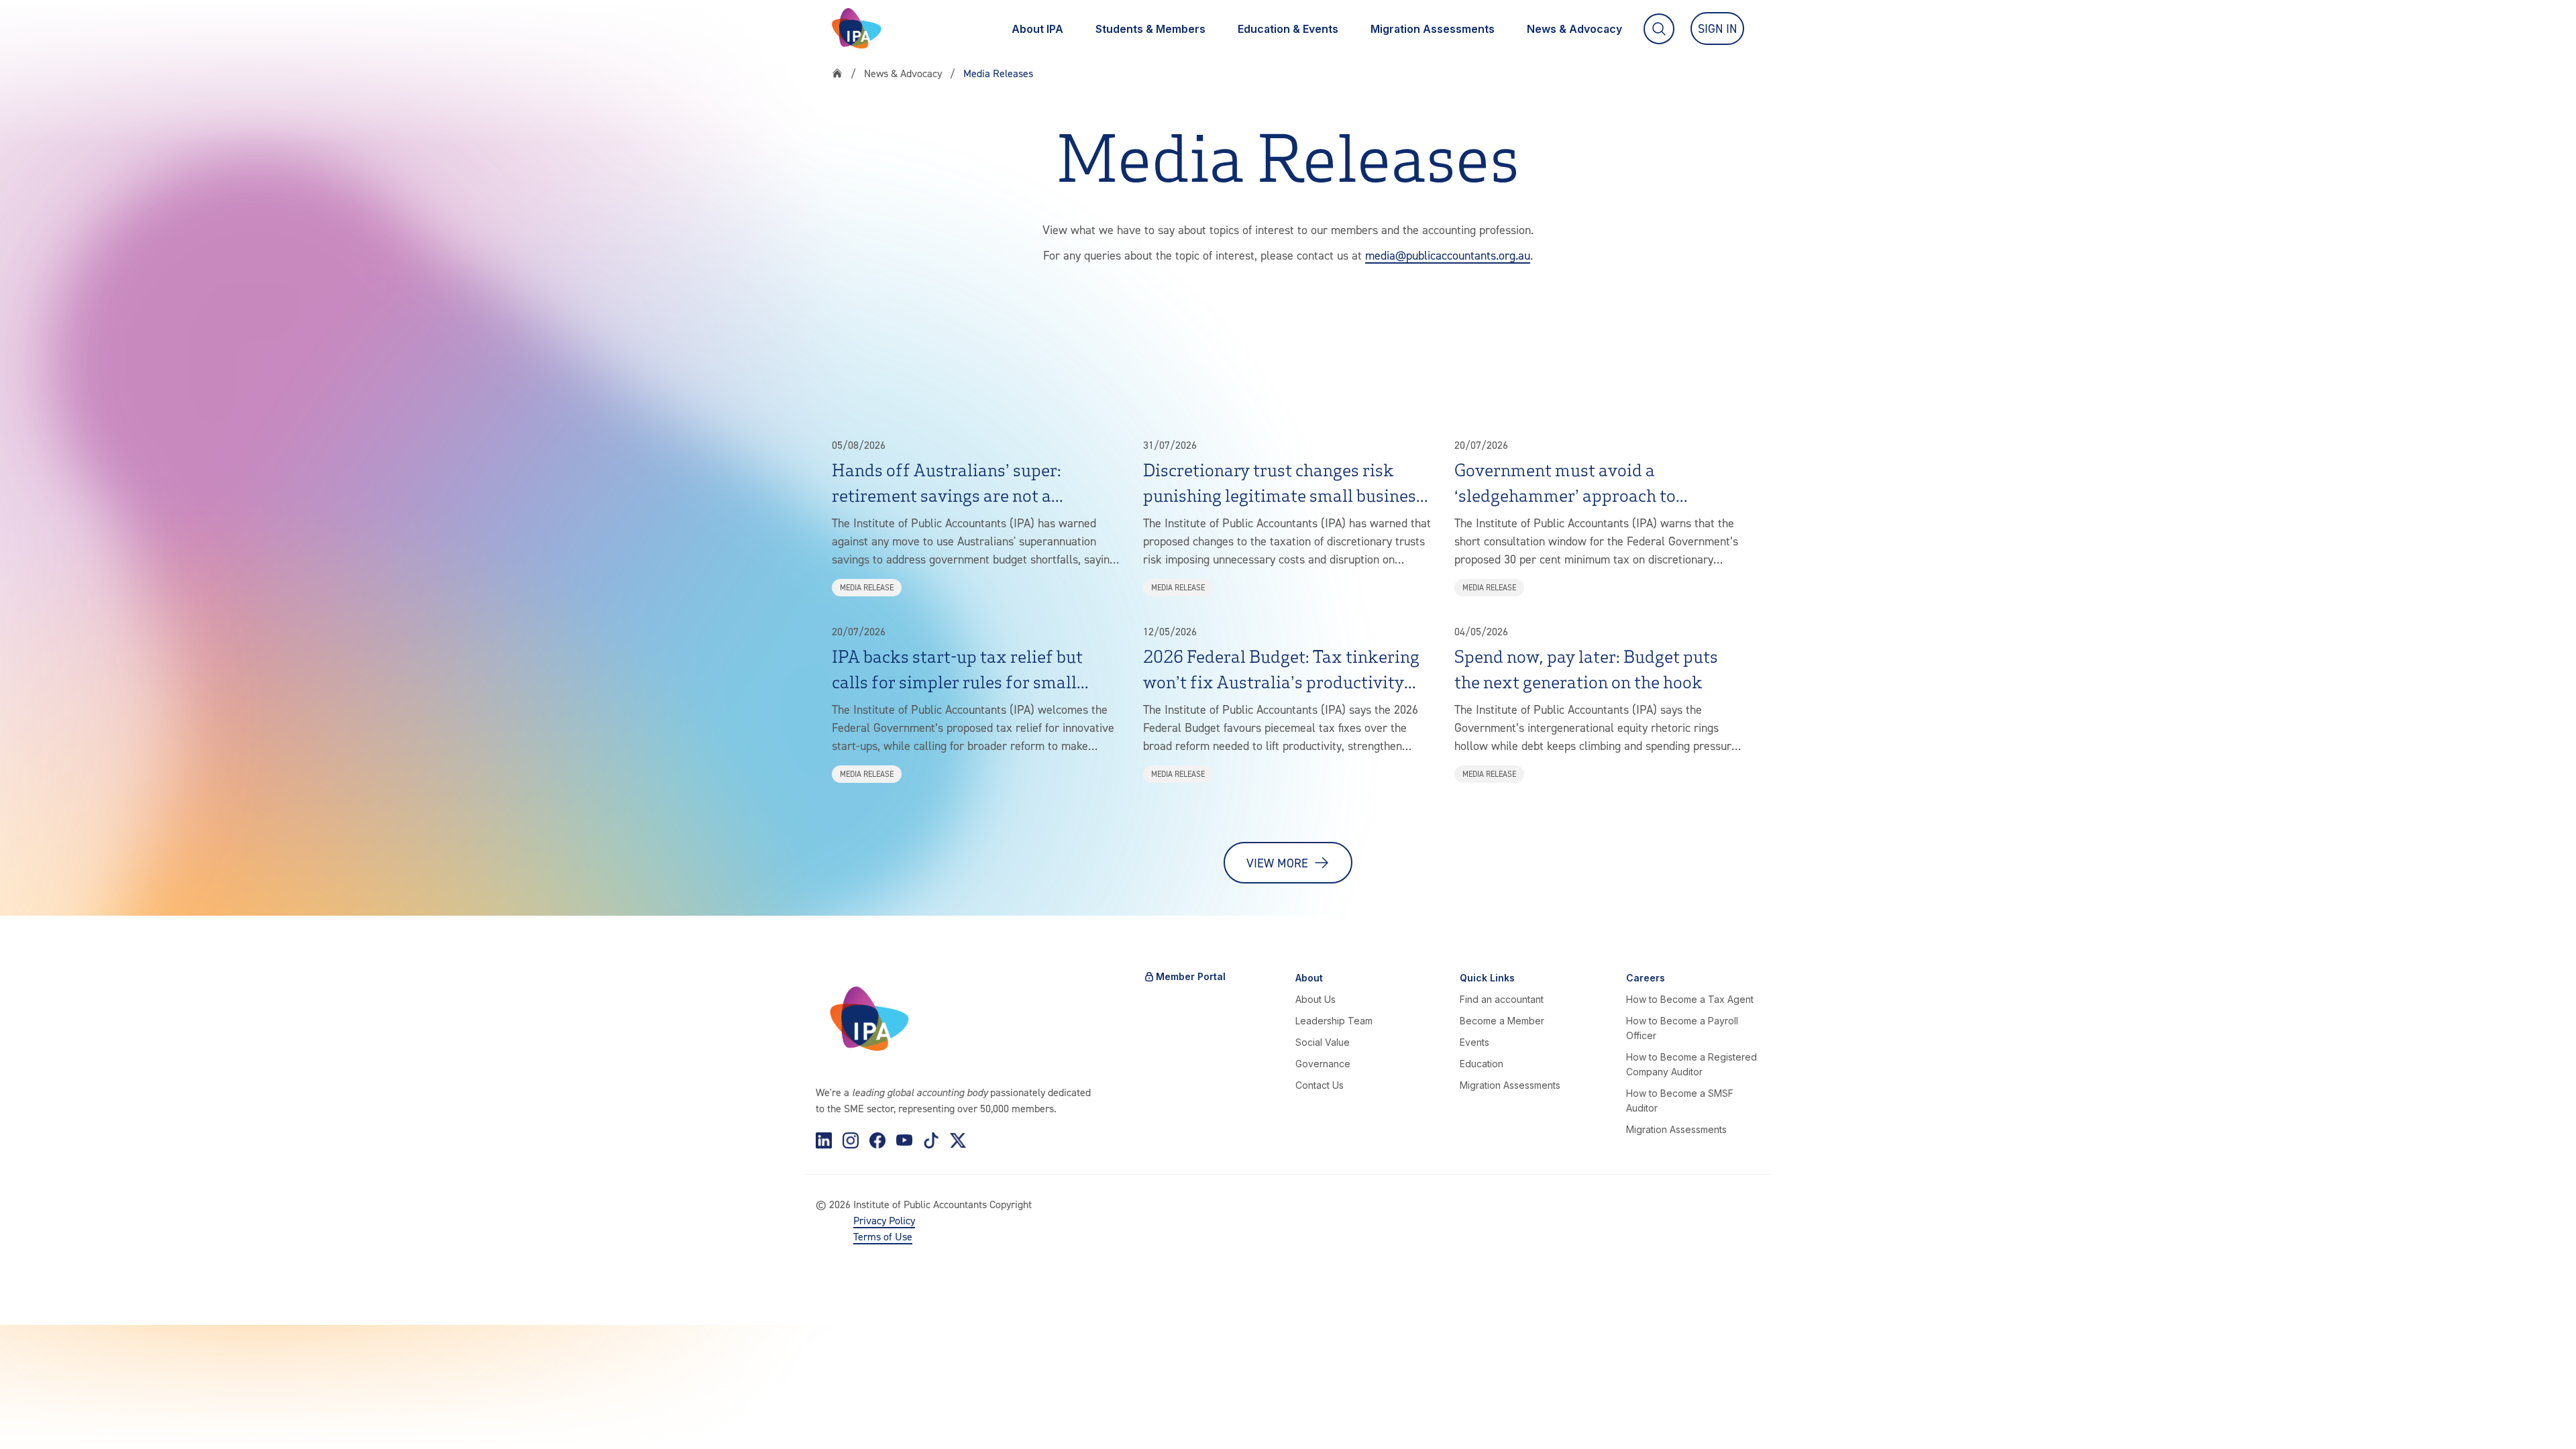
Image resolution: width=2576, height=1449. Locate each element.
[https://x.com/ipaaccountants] (958, 1140)
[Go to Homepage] (857, 29)
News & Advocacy (1574, 29)
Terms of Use (883, 1236)
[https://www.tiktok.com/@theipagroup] (931, 1140)
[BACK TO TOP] (32, 1417)
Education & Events (1288, 29)
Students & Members (1150, 29)
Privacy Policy (884, 1220)
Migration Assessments (1433, 29)
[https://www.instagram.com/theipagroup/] (851, 1140)
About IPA (1037, 29)
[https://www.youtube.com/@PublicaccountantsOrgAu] (904, 1140)
